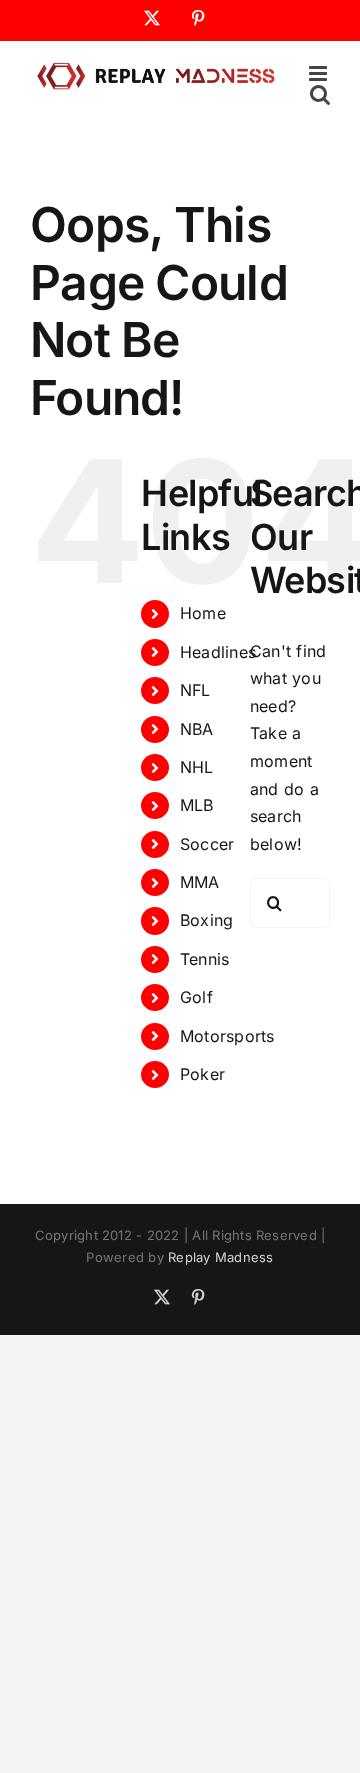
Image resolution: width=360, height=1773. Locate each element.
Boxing (206, 920)
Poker (202, 1074)
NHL (197, 767)
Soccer (207, 844)
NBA (197, 729)
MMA (200, 882)
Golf (196, 997)
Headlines (218, 652)
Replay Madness (220, 1257)
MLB (197, 805)
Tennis (204, 959)
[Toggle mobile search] (320, 94)
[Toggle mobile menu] (319, 73)
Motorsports (227, 1036)
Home (203, 613)
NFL (195, 690)
